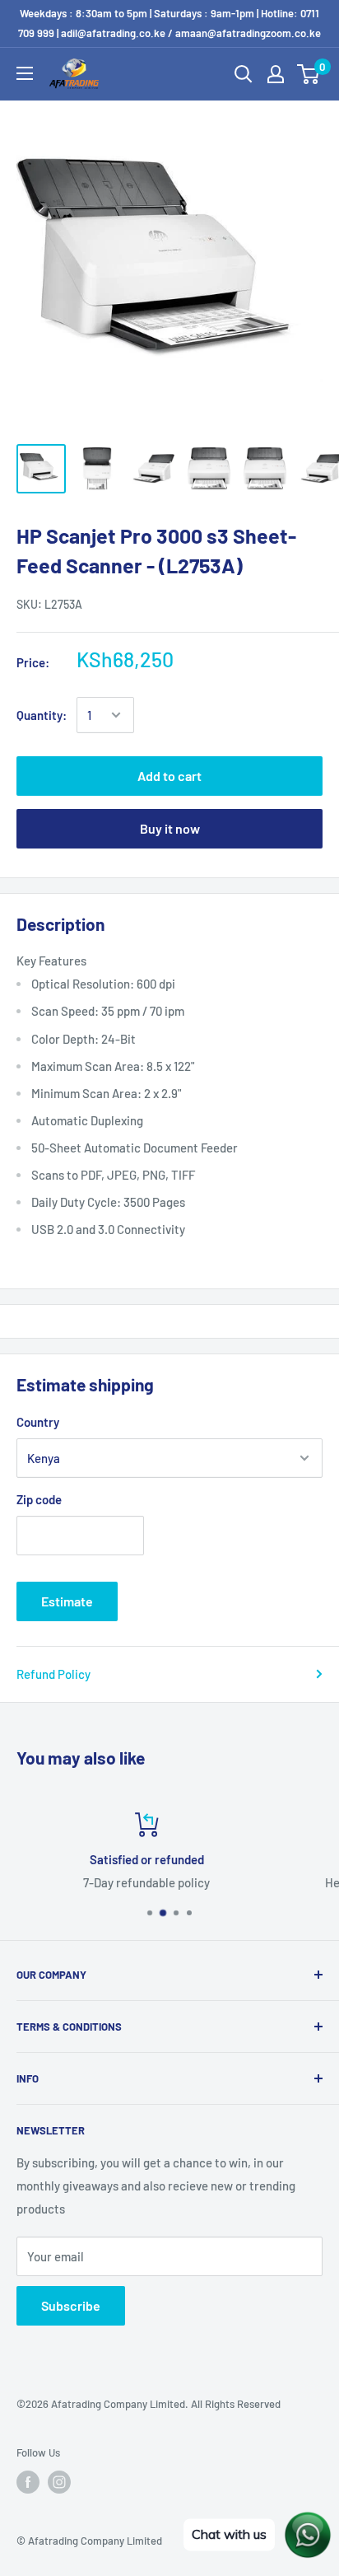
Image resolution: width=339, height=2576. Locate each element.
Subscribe (71, 2305)
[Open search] (244, 74)
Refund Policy (53, 1674)
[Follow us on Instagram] (59, 2482)
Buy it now (170, 828)
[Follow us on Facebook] (28, 2482)
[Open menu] (25, 73)
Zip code (39, 1499)
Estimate (67, 1601)
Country (38, 1422)
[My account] (276, 74)
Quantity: (42, 715)
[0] (309, 74)
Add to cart (169, 776)
